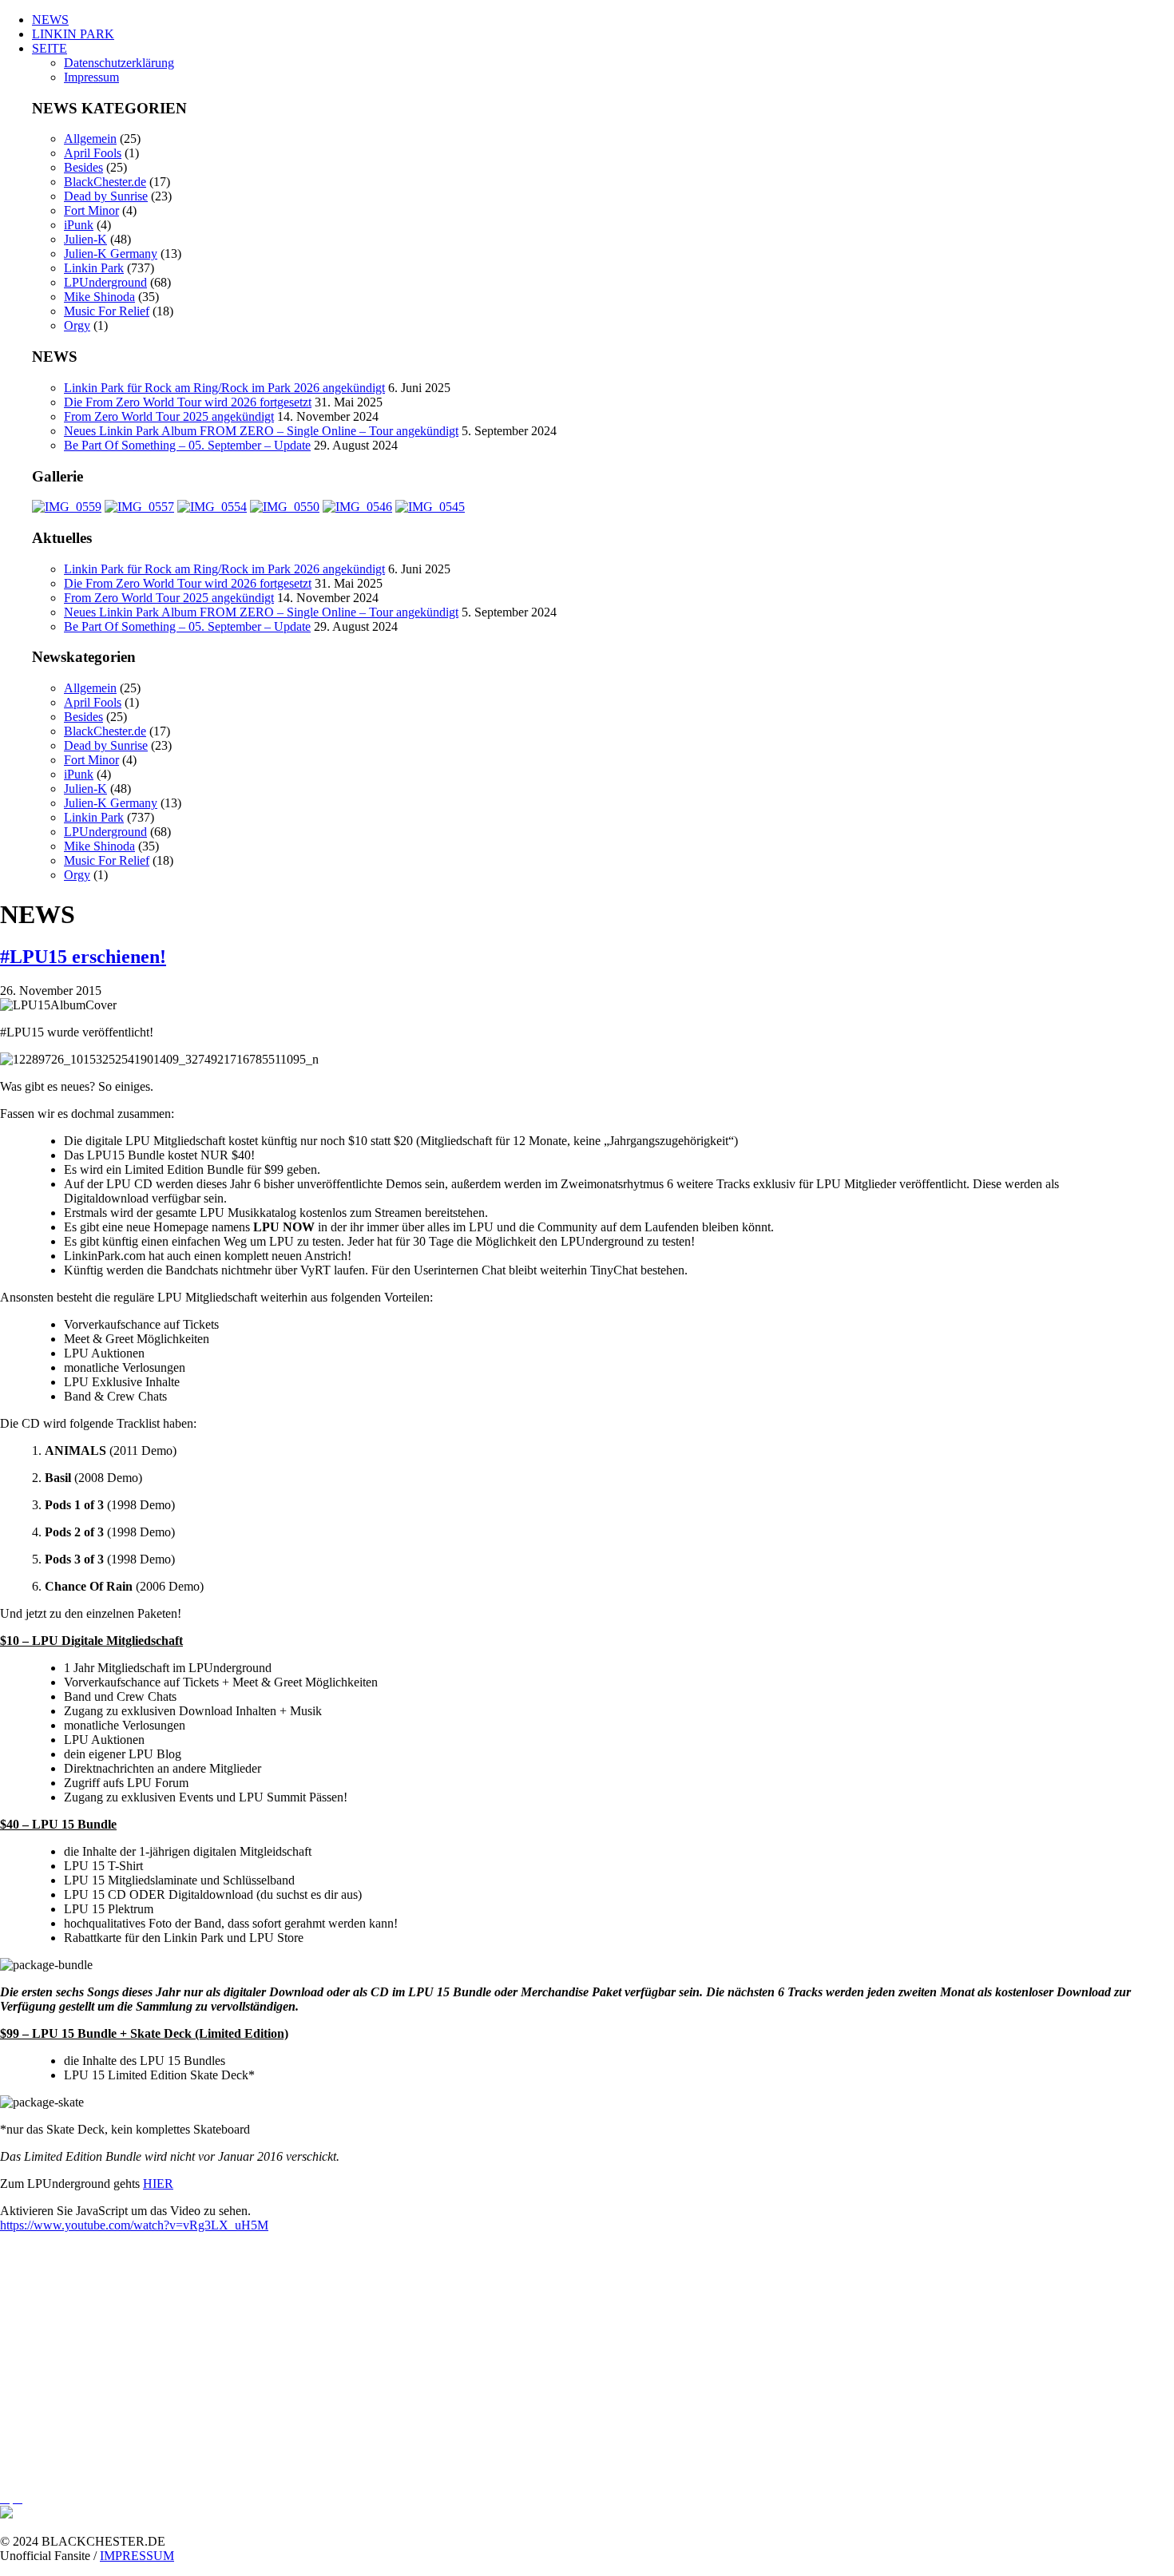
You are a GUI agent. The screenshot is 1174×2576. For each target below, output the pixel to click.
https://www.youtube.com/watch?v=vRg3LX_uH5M (134, 2225)
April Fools (93, 153)
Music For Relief (107, 311)
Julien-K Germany (111, 254)
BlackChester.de (105, 182)
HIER (158, 2184)
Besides (83, 167)
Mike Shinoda (99, 297)
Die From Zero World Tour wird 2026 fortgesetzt (188, 402)
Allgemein (90, 139)
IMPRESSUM (137, 2556)
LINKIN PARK (73, 34)
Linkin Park (94, 268)
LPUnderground (105, 282)
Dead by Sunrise (106, 196)
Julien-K (85, 239)
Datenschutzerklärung (119, 63)
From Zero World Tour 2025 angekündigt (169, 416)
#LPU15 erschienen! (83, 957)
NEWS (50, 20)
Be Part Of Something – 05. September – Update (187, 445)
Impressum (91, 77)
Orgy (77, 325)
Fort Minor (91, 210)
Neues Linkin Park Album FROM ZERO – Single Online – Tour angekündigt (261, 431)
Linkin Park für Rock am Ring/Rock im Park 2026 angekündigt (224, 388)
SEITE (50, 48)
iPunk (79, 225)
